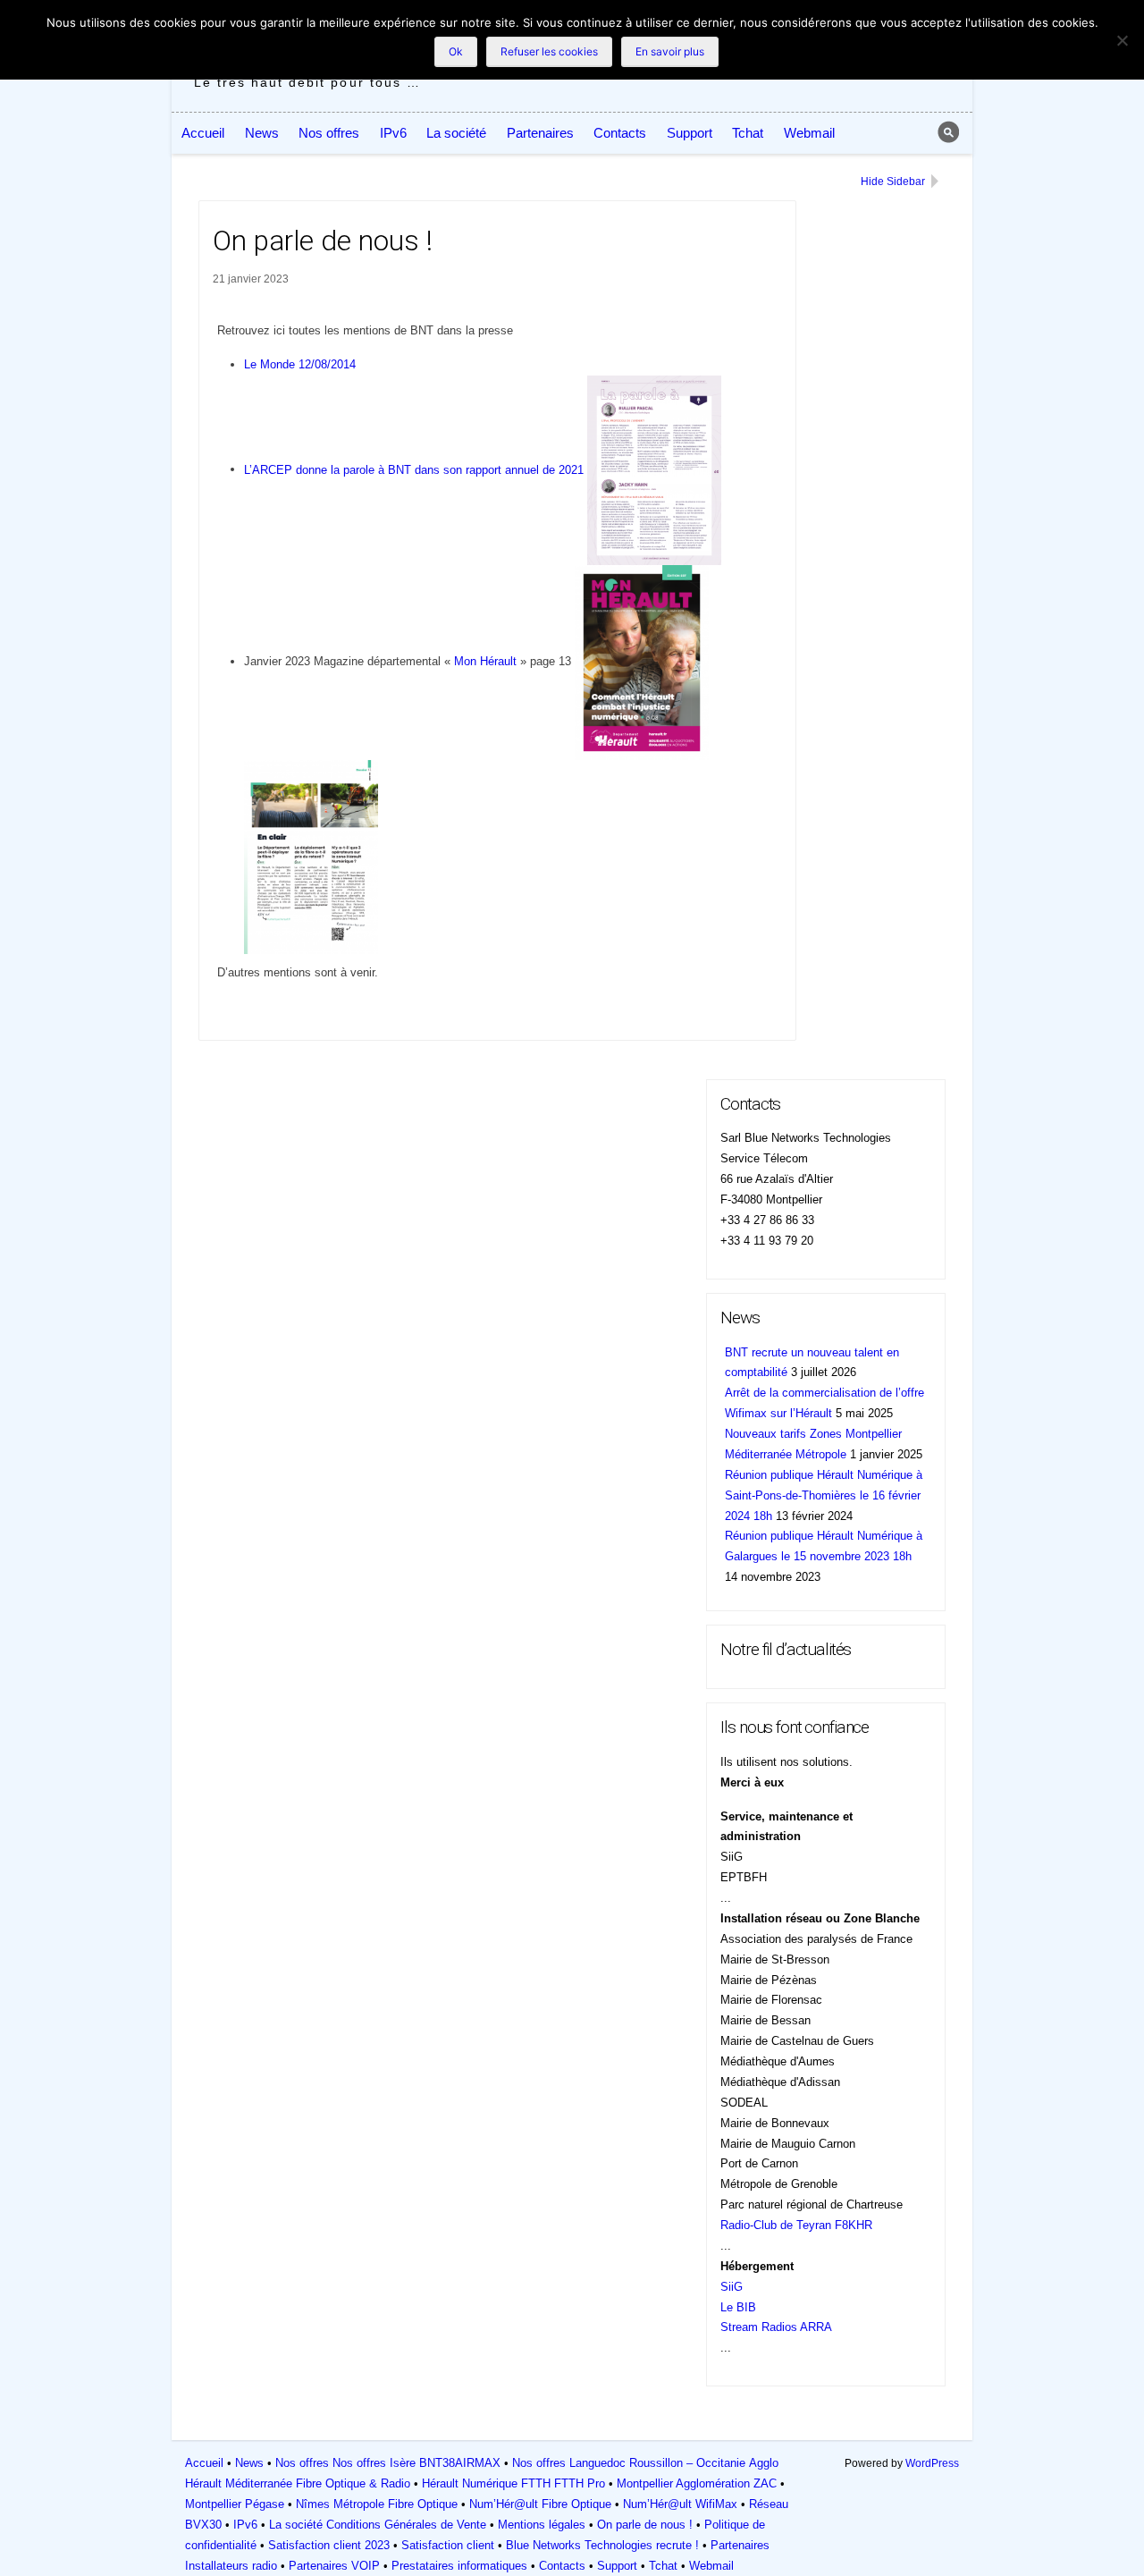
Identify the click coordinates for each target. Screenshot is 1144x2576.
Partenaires (540, 133)
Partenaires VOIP (334, 2566)
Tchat (748, 133)
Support (690, 133)
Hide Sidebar (893, 182)
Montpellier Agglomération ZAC (697, 2483)
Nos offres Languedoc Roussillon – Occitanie (629, 2463)
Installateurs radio (231, 2566)
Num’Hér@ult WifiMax (680, 2504)
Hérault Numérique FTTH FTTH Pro (513, 2483)
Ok (456, 51)
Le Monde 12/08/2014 (300, 364)
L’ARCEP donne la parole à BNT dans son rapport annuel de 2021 (414, 469)
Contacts (620, 133)
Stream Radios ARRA (776, 2327)
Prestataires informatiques (459, 2566)
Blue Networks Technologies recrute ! (602, 2545)
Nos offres (329, 133)
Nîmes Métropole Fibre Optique (377, 2504)
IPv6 (393, 133)
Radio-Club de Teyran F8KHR (796, 2225)
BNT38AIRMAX (460, 2463)
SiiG (732, 2287)
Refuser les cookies (549, 51)
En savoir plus (670, 51)
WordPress (932, 2463)
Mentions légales (542, 2525)
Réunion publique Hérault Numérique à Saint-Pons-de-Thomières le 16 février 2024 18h (824, 1495)
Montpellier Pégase (235, 2504)
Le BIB (738, 2307)
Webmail (809, 133)
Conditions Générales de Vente (406, 2525)
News (262, 133)
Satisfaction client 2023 (329, 2545)
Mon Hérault (485, 661)
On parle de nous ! (645, 2525)
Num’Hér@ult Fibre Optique (540, 2504)
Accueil (203, 133)
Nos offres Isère (374, 2463)
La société (456, 133)
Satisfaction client (448, 2545)
